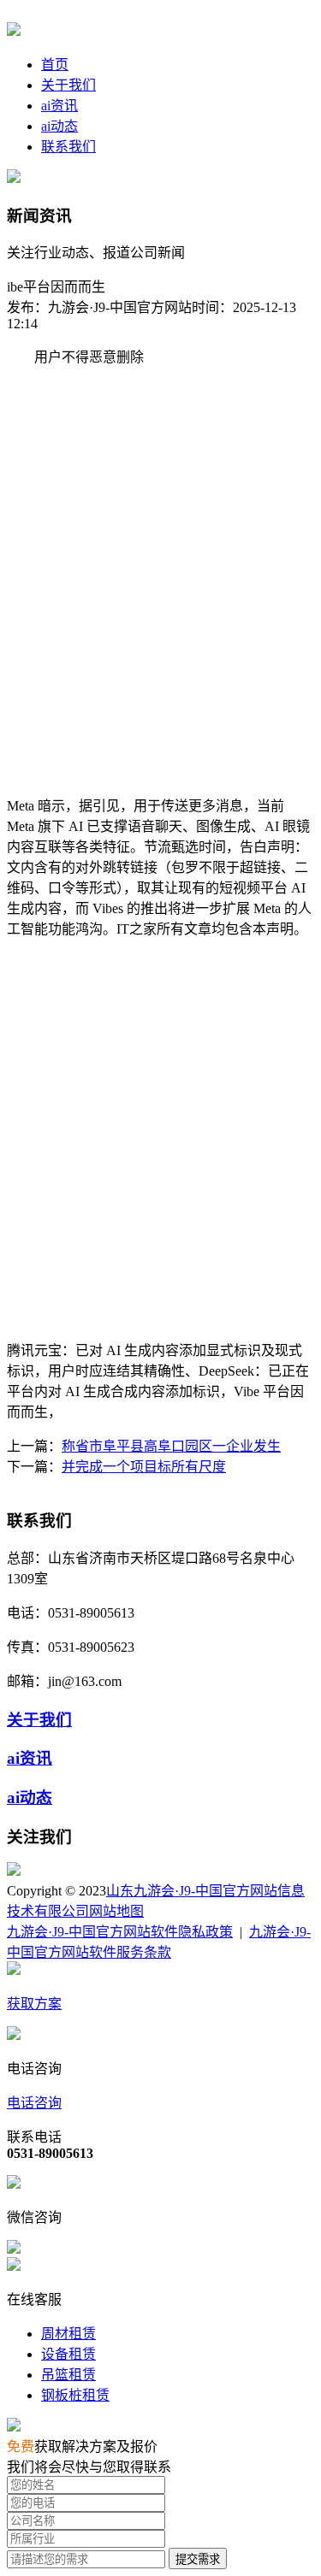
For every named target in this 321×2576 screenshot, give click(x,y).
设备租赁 (68, 2354)
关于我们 (68, 85)
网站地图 (116, 1911)
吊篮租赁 (68, 2375)
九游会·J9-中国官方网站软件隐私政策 (120, 1932)
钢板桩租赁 (75, 2395)
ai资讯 (59, 106)
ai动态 (59, 126)
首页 (55, 65)
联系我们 (68, 147)
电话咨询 (34, 2103)
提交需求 (198, 2559)
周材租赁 (68, 2334)
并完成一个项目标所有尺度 (144, 1467)
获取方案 (34, 2004)
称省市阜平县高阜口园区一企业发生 (171, 1446)
